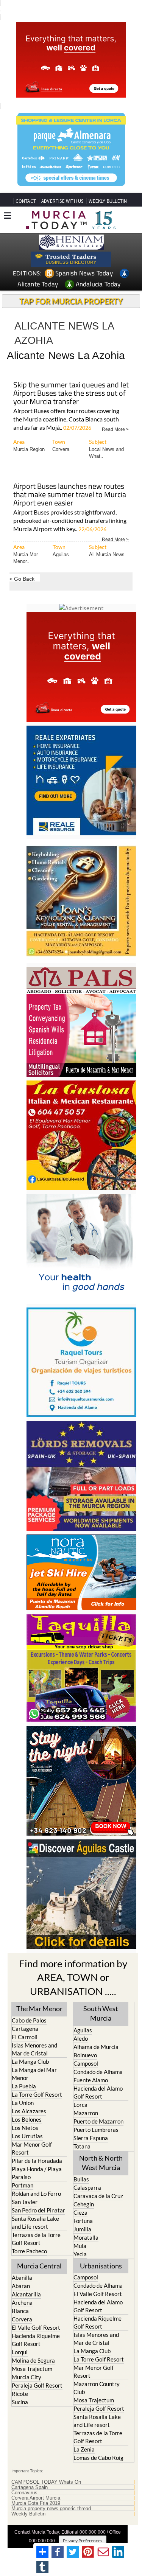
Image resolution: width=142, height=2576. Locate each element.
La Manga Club (30, 2061)
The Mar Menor (39, 2009)
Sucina (20, 2402)
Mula (80, 2246)
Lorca (80, 2105)
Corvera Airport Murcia (36, 2498)
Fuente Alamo (91, 2080)
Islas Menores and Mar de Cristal (34, 2049)
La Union (23, 2103)
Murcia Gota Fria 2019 (36, 2503)
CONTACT (26, 201)
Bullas (81, 2179)
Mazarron (86, 2113)
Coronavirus (24, 2493)
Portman (23, 2185)
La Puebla (24, 2086)
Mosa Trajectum (32, 2369)
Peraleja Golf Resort (37, 2385)
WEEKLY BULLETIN (108, 201)
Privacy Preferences (83, 2541)
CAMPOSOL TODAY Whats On (46, 2482)
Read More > (115, 429)
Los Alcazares (29, 2111)
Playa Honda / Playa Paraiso (37, 2173)
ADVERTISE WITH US (62, 201)
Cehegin (84, 2204)
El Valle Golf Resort (36, 2327)
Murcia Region (29, 449)
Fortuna (83, 2221)
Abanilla (22, 2278)
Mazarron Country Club (97, 2388)
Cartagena (25, 2029)
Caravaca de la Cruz (98, 2196)
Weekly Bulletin (28, 2514)
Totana (82, 2146)
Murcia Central (39, 2266)
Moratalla (86, 2237)
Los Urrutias (27, 2136)
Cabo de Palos (29, 2020)
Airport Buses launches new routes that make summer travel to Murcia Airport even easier (70, 495)
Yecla (80, 2254)
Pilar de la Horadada (37, 2161)
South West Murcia (101, 2013)
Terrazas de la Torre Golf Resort (36, 2239)
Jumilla (82, 2229)
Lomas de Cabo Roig (98, 2458)
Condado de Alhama (98, 2072)
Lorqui (20, 2352)
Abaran (21, 2286)
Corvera (61, 449)
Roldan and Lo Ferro (36, 2194)
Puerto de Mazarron (98, 2121)
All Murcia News (107, 554)
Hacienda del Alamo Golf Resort (98, 2092)
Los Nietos (25, 2128)
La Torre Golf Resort (37, 2094)
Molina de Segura (33, 2360)
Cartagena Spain (30, 2487)
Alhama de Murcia (96, 2047)
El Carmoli (25, 2037)
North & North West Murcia (101, 2163)
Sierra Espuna (91, 2138)
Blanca (20, 2311)
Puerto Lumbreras (96, 2130)
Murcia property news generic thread (51, 2509)
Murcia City (27, 2377)
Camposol (86, 2063)
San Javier (25, 2202)
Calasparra (87, 2187)
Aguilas (61, 554)
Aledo (81, 2038)
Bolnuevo (85, 2055)
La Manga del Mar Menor (34, 2074)
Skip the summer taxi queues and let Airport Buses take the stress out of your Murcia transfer (71, 394)
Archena (22, 2302)
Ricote (20, 2394)
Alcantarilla (26, 2294)
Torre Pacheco (29, 2251)
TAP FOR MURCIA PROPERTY (71, 301)
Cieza (80, 2212)
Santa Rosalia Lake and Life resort (35, 2222)
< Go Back (22, 579)
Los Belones (27, 2119)
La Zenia (84, 2449)
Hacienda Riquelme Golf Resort (36, 2340)
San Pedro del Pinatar (38, 2210)
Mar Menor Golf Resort (32, 2148)
